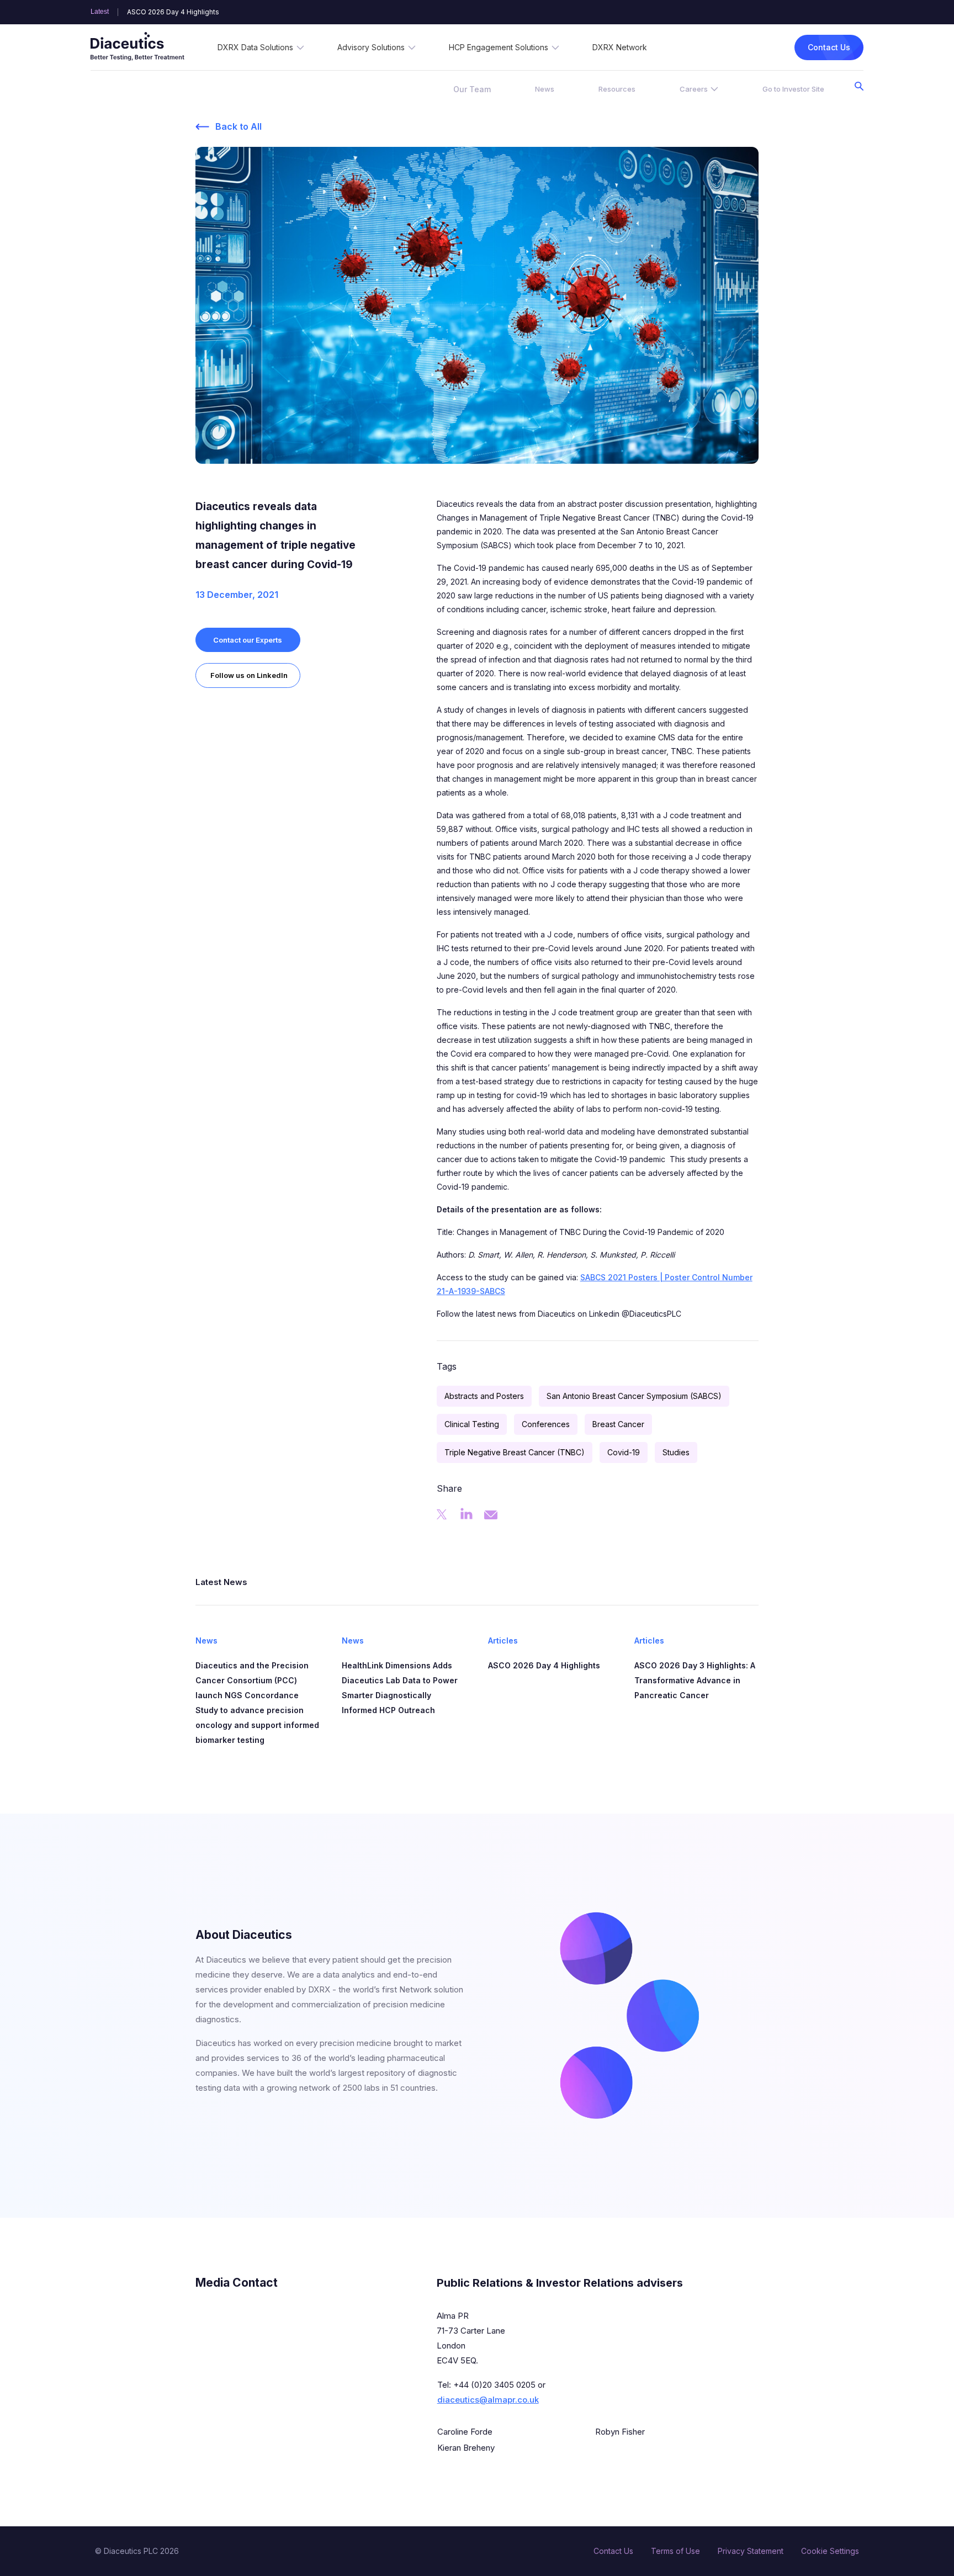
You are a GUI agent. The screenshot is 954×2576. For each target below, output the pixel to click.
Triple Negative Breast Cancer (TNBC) (515, 1452)
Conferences (546, 1424)
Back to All (239, 126)
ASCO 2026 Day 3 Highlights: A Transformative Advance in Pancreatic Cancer (252, 12)
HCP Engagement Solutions (499, 47)
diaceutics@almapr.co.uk (488, 2400)
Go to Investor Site (793, 89)
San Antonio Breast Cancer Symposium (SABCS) (634, 1396)
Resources (617, 89)
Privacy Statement (751, 2551)
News (545, 89)
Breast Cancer (618, 1424)
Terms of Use (675, 2551)
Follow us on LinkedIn (249, 675)
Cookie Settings (830, 2551)
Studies (676, 1452)
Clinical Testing (472, 1424)
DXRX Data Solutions (255, 47)
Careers (694, 89)
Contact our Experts (248, 640)
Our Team (472, 89)
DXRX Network (620, 47)
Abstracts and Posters (484, 1396)
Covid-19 (624, 1452)
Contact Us (829, 47)
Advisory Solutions (371, 47)
